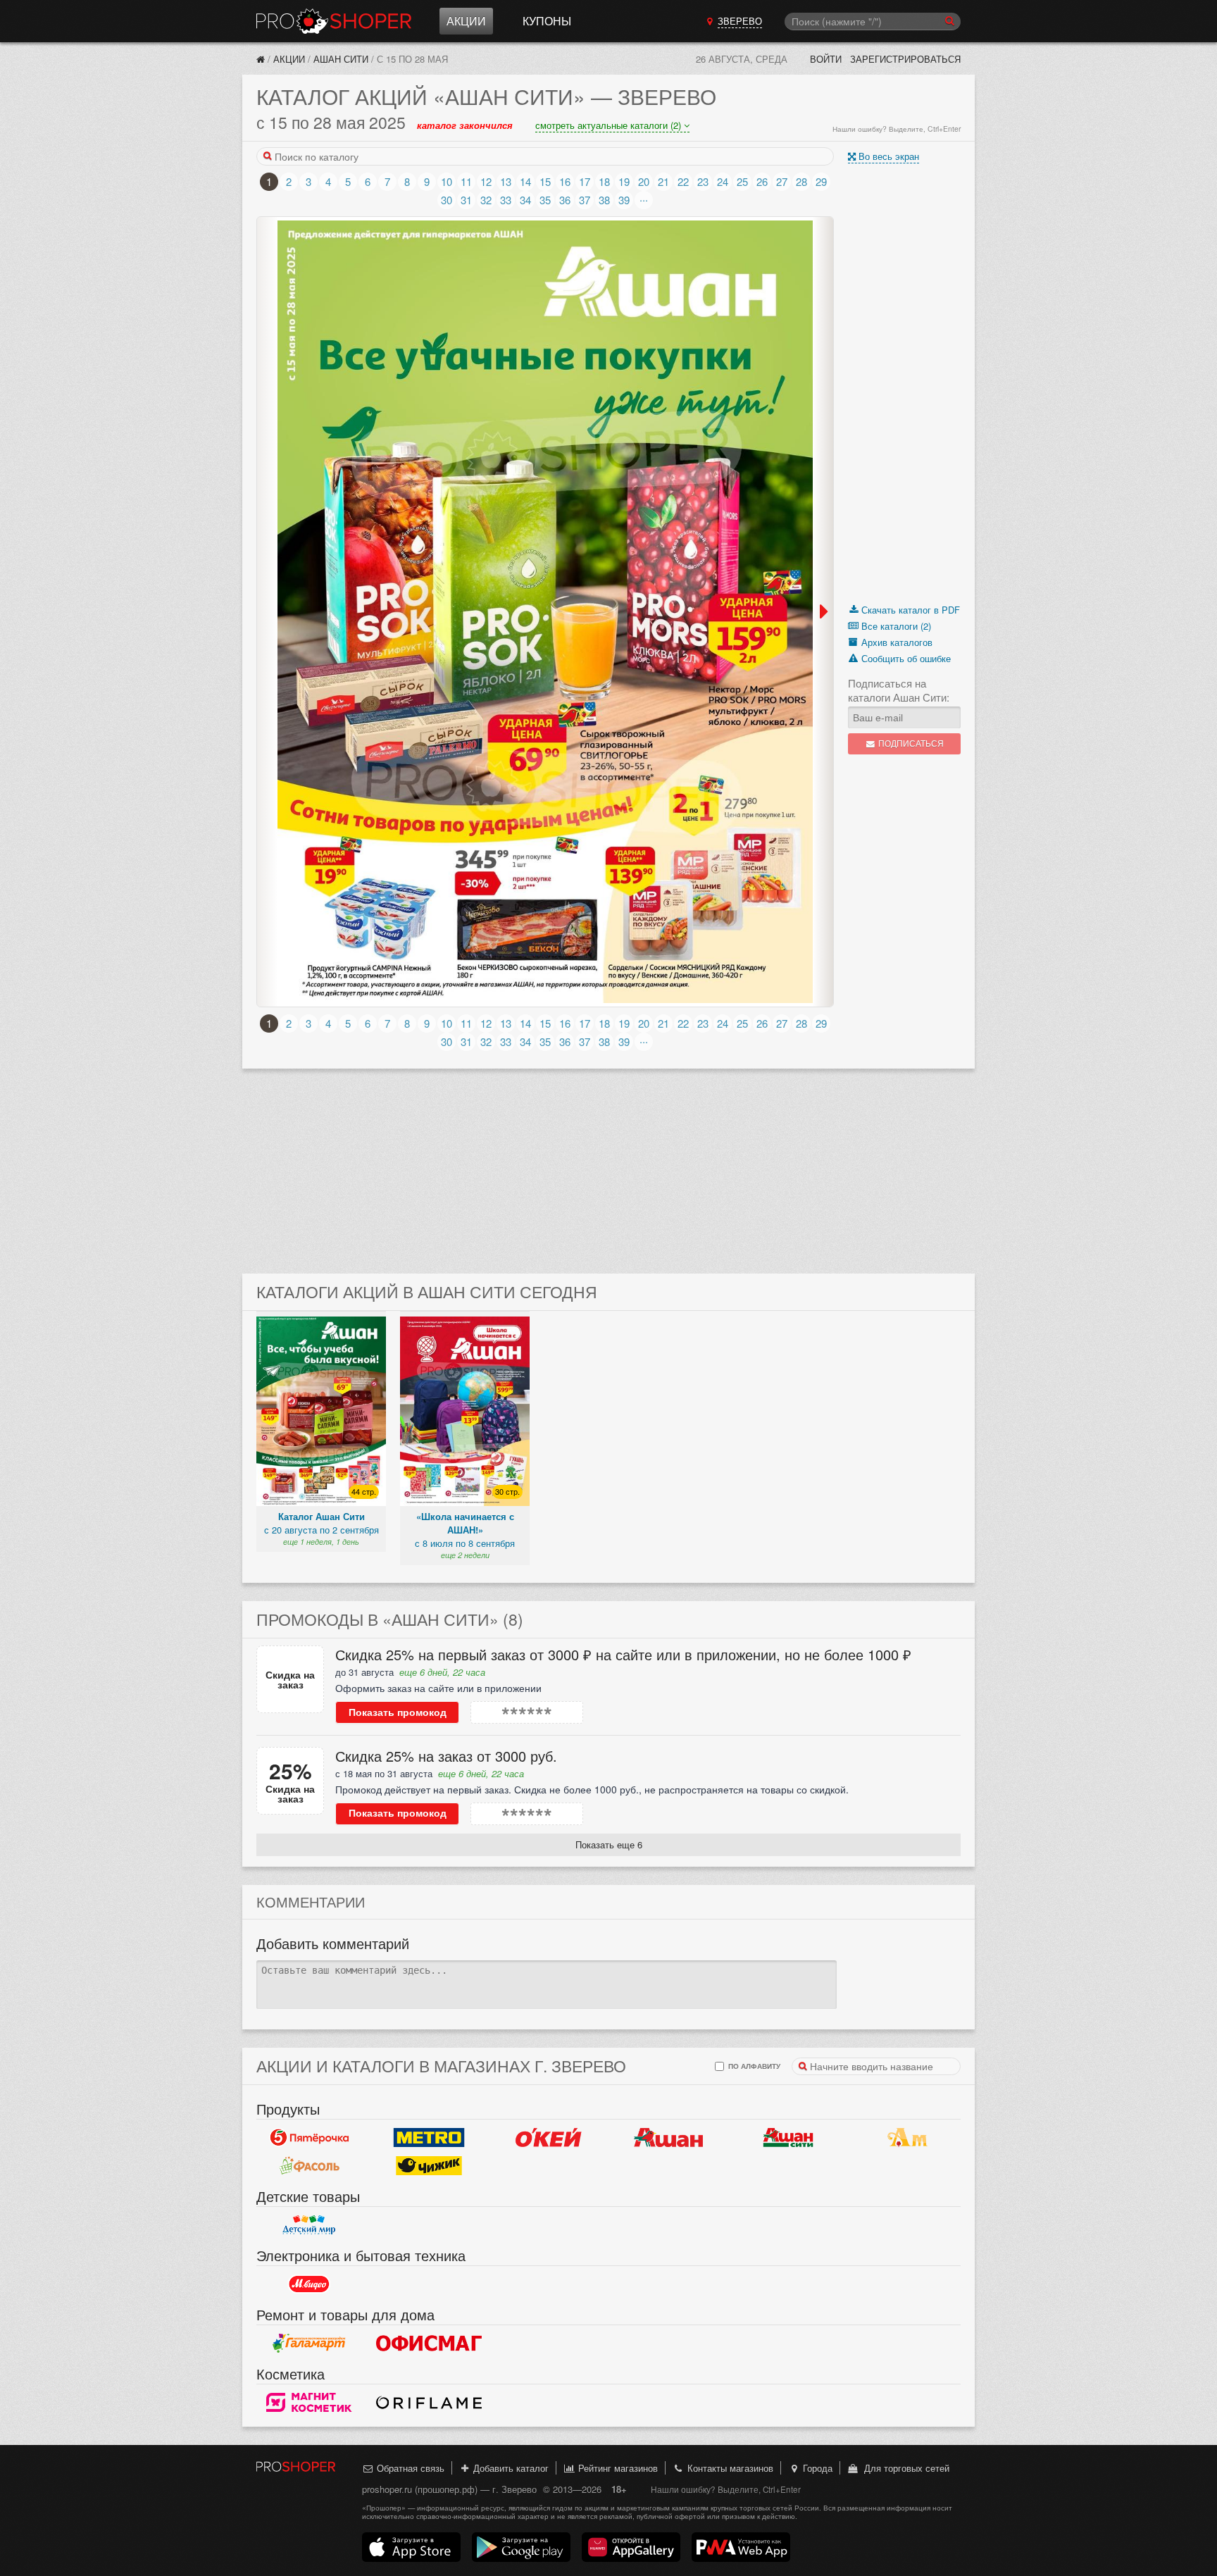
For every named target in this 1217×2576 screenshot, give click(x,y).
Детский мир (309, 2225)
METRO (429, 2137)
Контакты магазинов (729, 2468)
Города (816, 2468)
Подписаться (910, 743)
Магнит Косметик (309, 2402)
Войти (826, 59)
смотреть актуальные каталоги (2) (610, 125)
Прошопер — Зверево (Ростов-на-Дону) (334, 21)
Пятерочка (309, 2137)
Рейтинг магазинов (617, 2468)
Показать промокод (398, 1712)
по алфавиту (753, 2066)
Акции (466, 21)
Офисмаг (429, 2343)
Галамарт (309, 2343)
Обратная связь (409, 2468)
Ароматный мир (908, 2137)
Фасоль (309, 2165)
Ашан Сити (341, 59)
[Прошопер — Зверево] (261, 59)
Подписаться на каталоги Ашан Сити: (899, 690)
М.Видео (309, 2284)
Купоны (547, 21)
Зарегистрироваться (905, 59)
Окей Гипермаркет (549, 2137)
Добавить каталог (510, 2468)
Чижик (429, 2165)
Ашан (668, 2137)
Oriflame (429, 2402)
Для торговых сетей (904, 2468)
